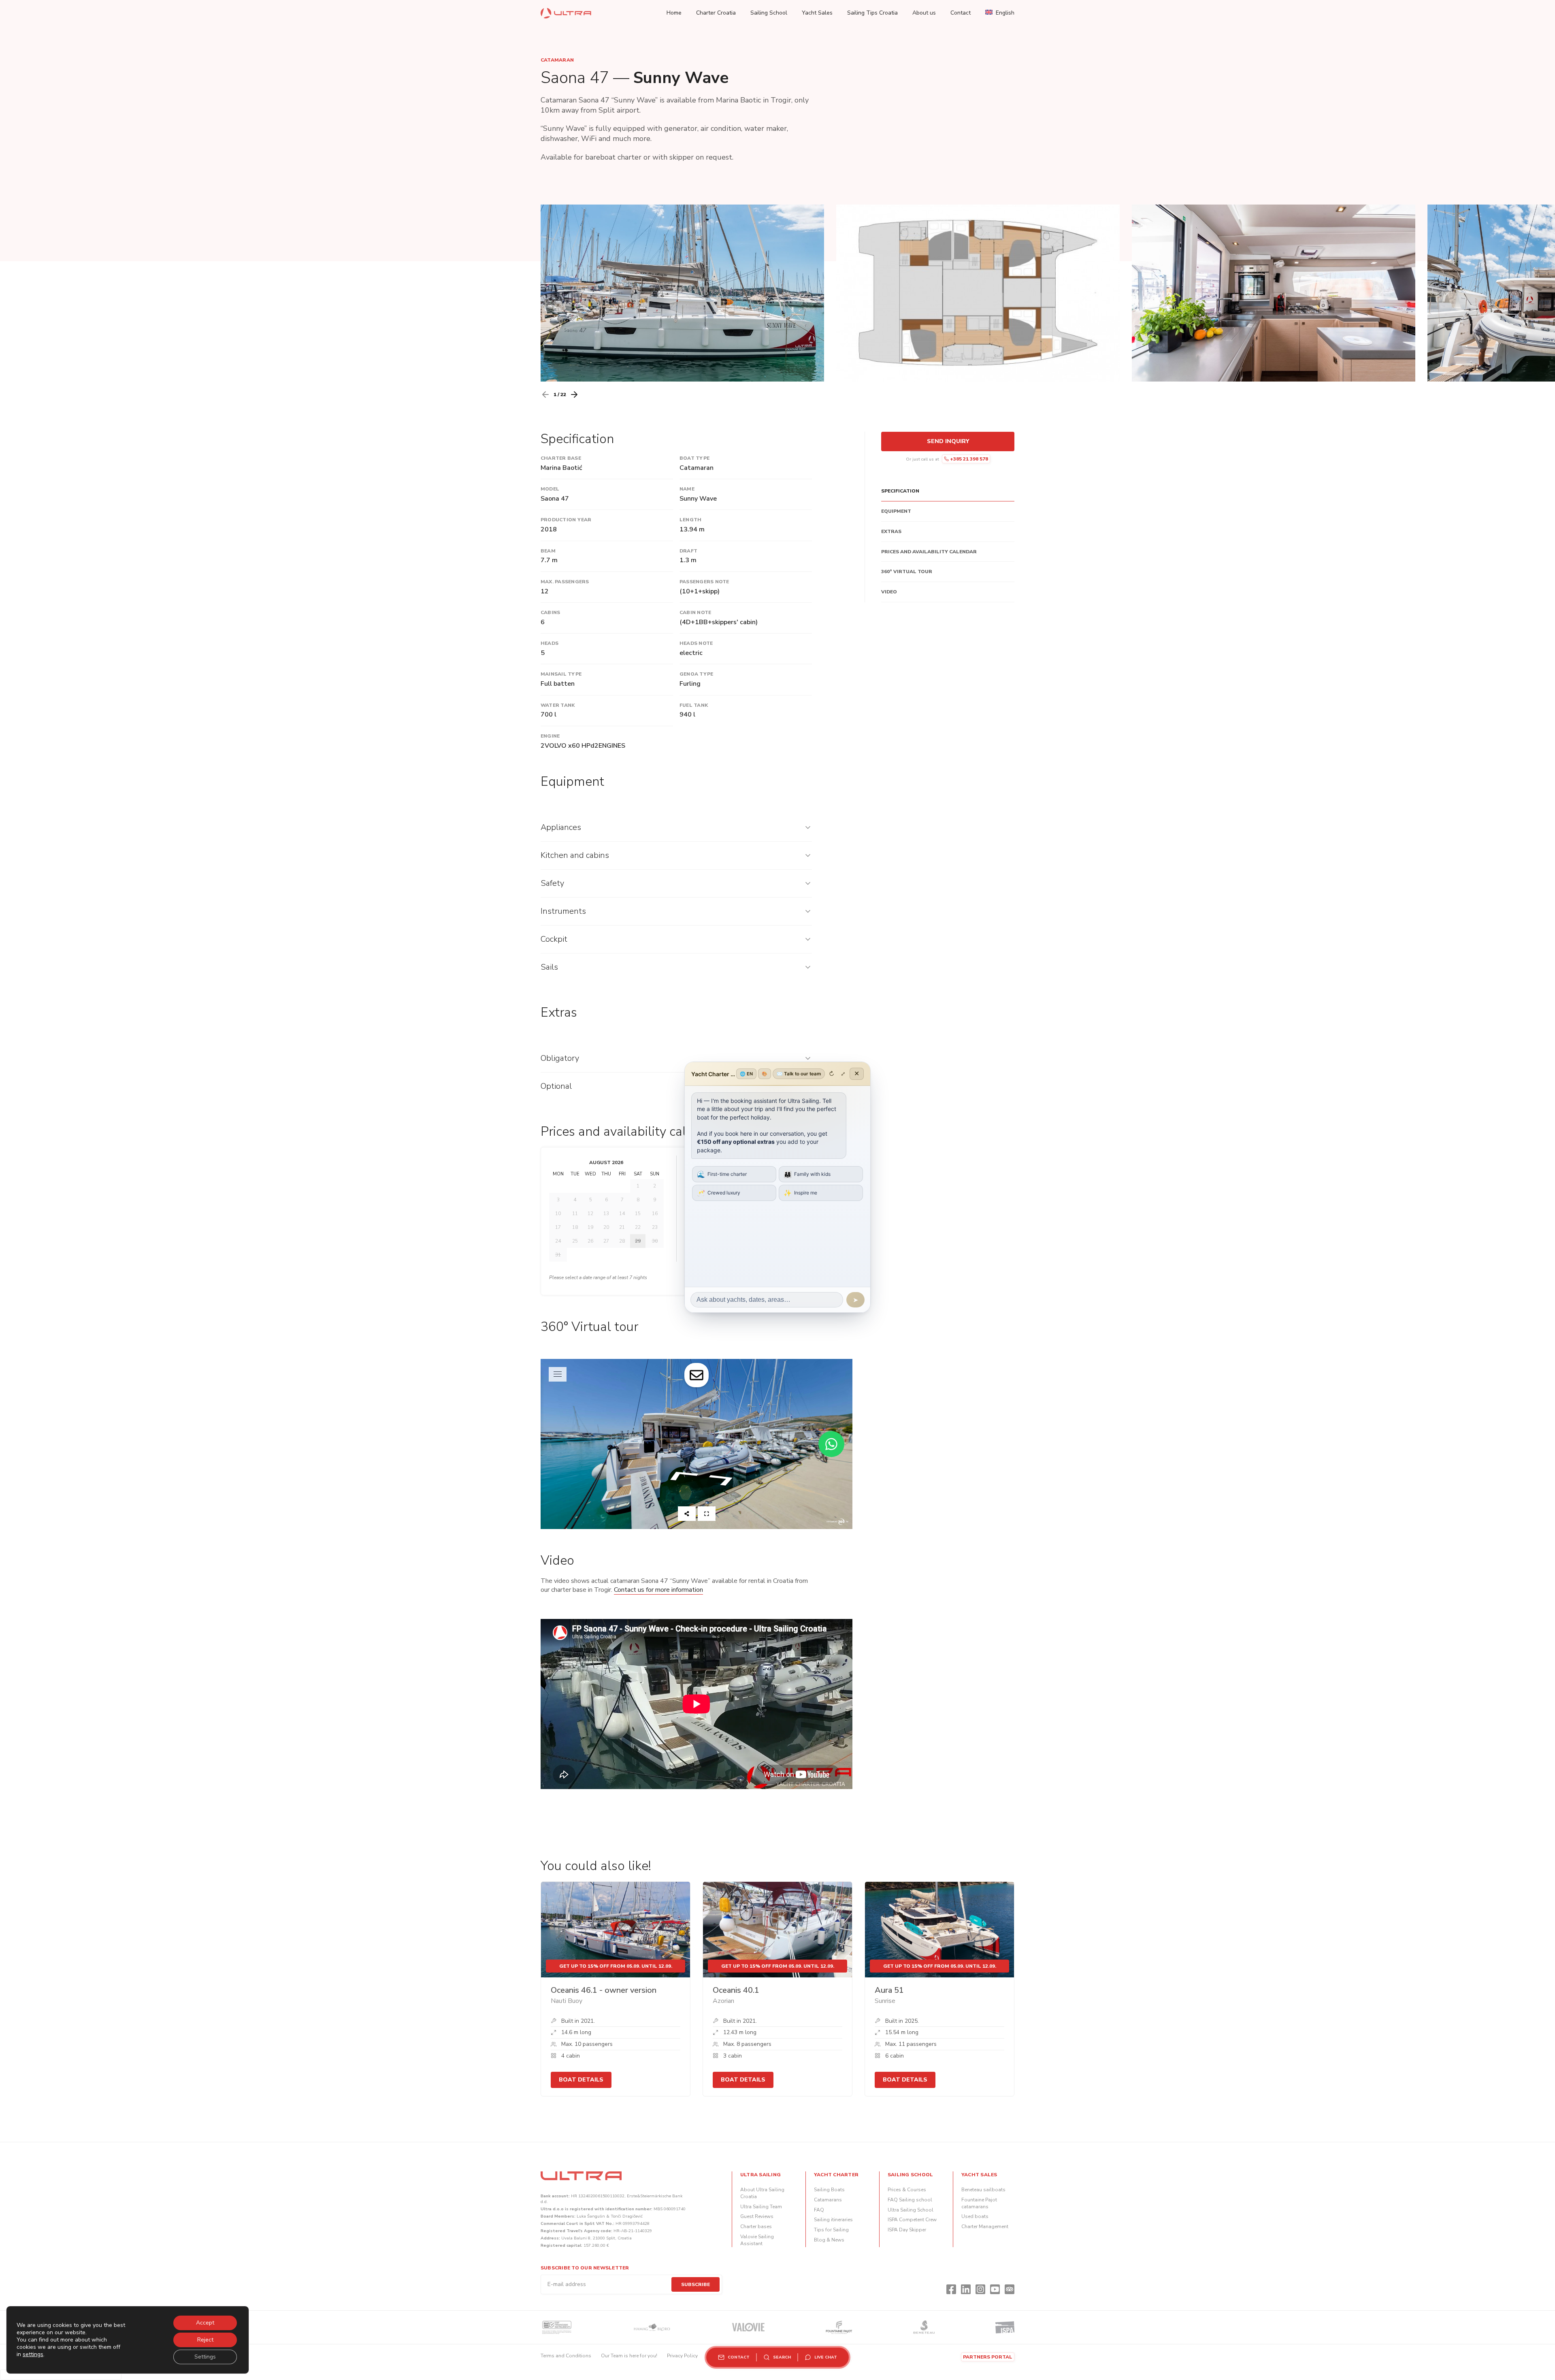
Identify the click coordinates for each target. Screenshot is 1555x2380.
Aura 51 (889, 1990)
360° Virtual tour (907, 572)
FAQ (819, 2210)
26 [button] (590, 1241)
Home (674, 13)
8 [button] (638, 1200)
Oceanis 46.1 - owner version (604, 1990)
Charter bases (756, 2226)
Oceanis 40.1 (736, 1990)
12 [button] (590, 1213)
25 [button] (575, 1241)
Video (889, 592)
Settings (205, 2357)
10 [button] (558, 1213)
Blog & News (829, 2240)
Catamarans (828, 2200)
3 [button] (558, 1200)
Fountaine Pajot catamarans (979, 2203)
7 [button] (622, 1200)
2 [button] (655, 1186)
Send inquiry (948, 441)
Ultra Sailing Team (761, 2207)
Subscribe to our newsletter (585, 2268)
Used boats (975, 2216)
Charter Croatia (716, 13)
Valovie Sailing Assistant (757, 2240)
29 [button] (638, 1241)
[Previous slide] (545, 395)
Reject (205, 2340)
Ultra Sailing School (911, 2210)
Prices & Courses (907, 2190)
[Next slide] (574, 395)
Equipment (896, 511)
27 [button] (606, 1241)
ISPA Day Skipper (907, 2230)
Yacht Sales (817, 13)
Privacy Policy (682, 2356)
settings (33, 2354)
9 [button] (655, 1200)
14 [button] (622, 1213)
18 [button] (575, 1227)
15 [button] (638, 1213)
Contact (961, 13)
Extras (891, 531)
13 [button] (606, 1213)
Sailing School (769, 13)
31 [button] (558, 1255)
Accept (205, 2323)
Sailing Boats (829, 2190)
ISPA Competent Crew (912, 2220)
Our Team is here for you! (629, 2356)
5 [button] (591, 1200)
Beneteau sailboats (983, 2190)
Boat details (581, 2080)
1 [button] (638, 1186)
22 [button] (638, 1227)
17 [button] (558, 1227)
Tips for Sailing (831, 2230)
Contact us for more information (658, 1590)
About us (924, 13)
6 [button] (606, 1200)
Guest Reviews (757, 2216)
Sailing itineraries (833, 2220)
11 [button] (575, 1213)
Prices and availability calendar (929, 552)
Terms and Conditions (566, 2356)
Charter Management (985, 2226)
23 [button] (655, 1227)
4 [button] (575, 1200)
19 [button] (590, 1227)
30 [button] (655, 1241)
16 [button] (655, 1213)
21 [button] (622, 1227)
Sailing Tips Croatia (872, 13)
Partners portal (988, 2357)
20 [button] (606, 1227)
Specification (900, 491)
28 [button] (622, 1241)
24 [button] (558, 1241)
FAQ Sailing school (910, 2200)
